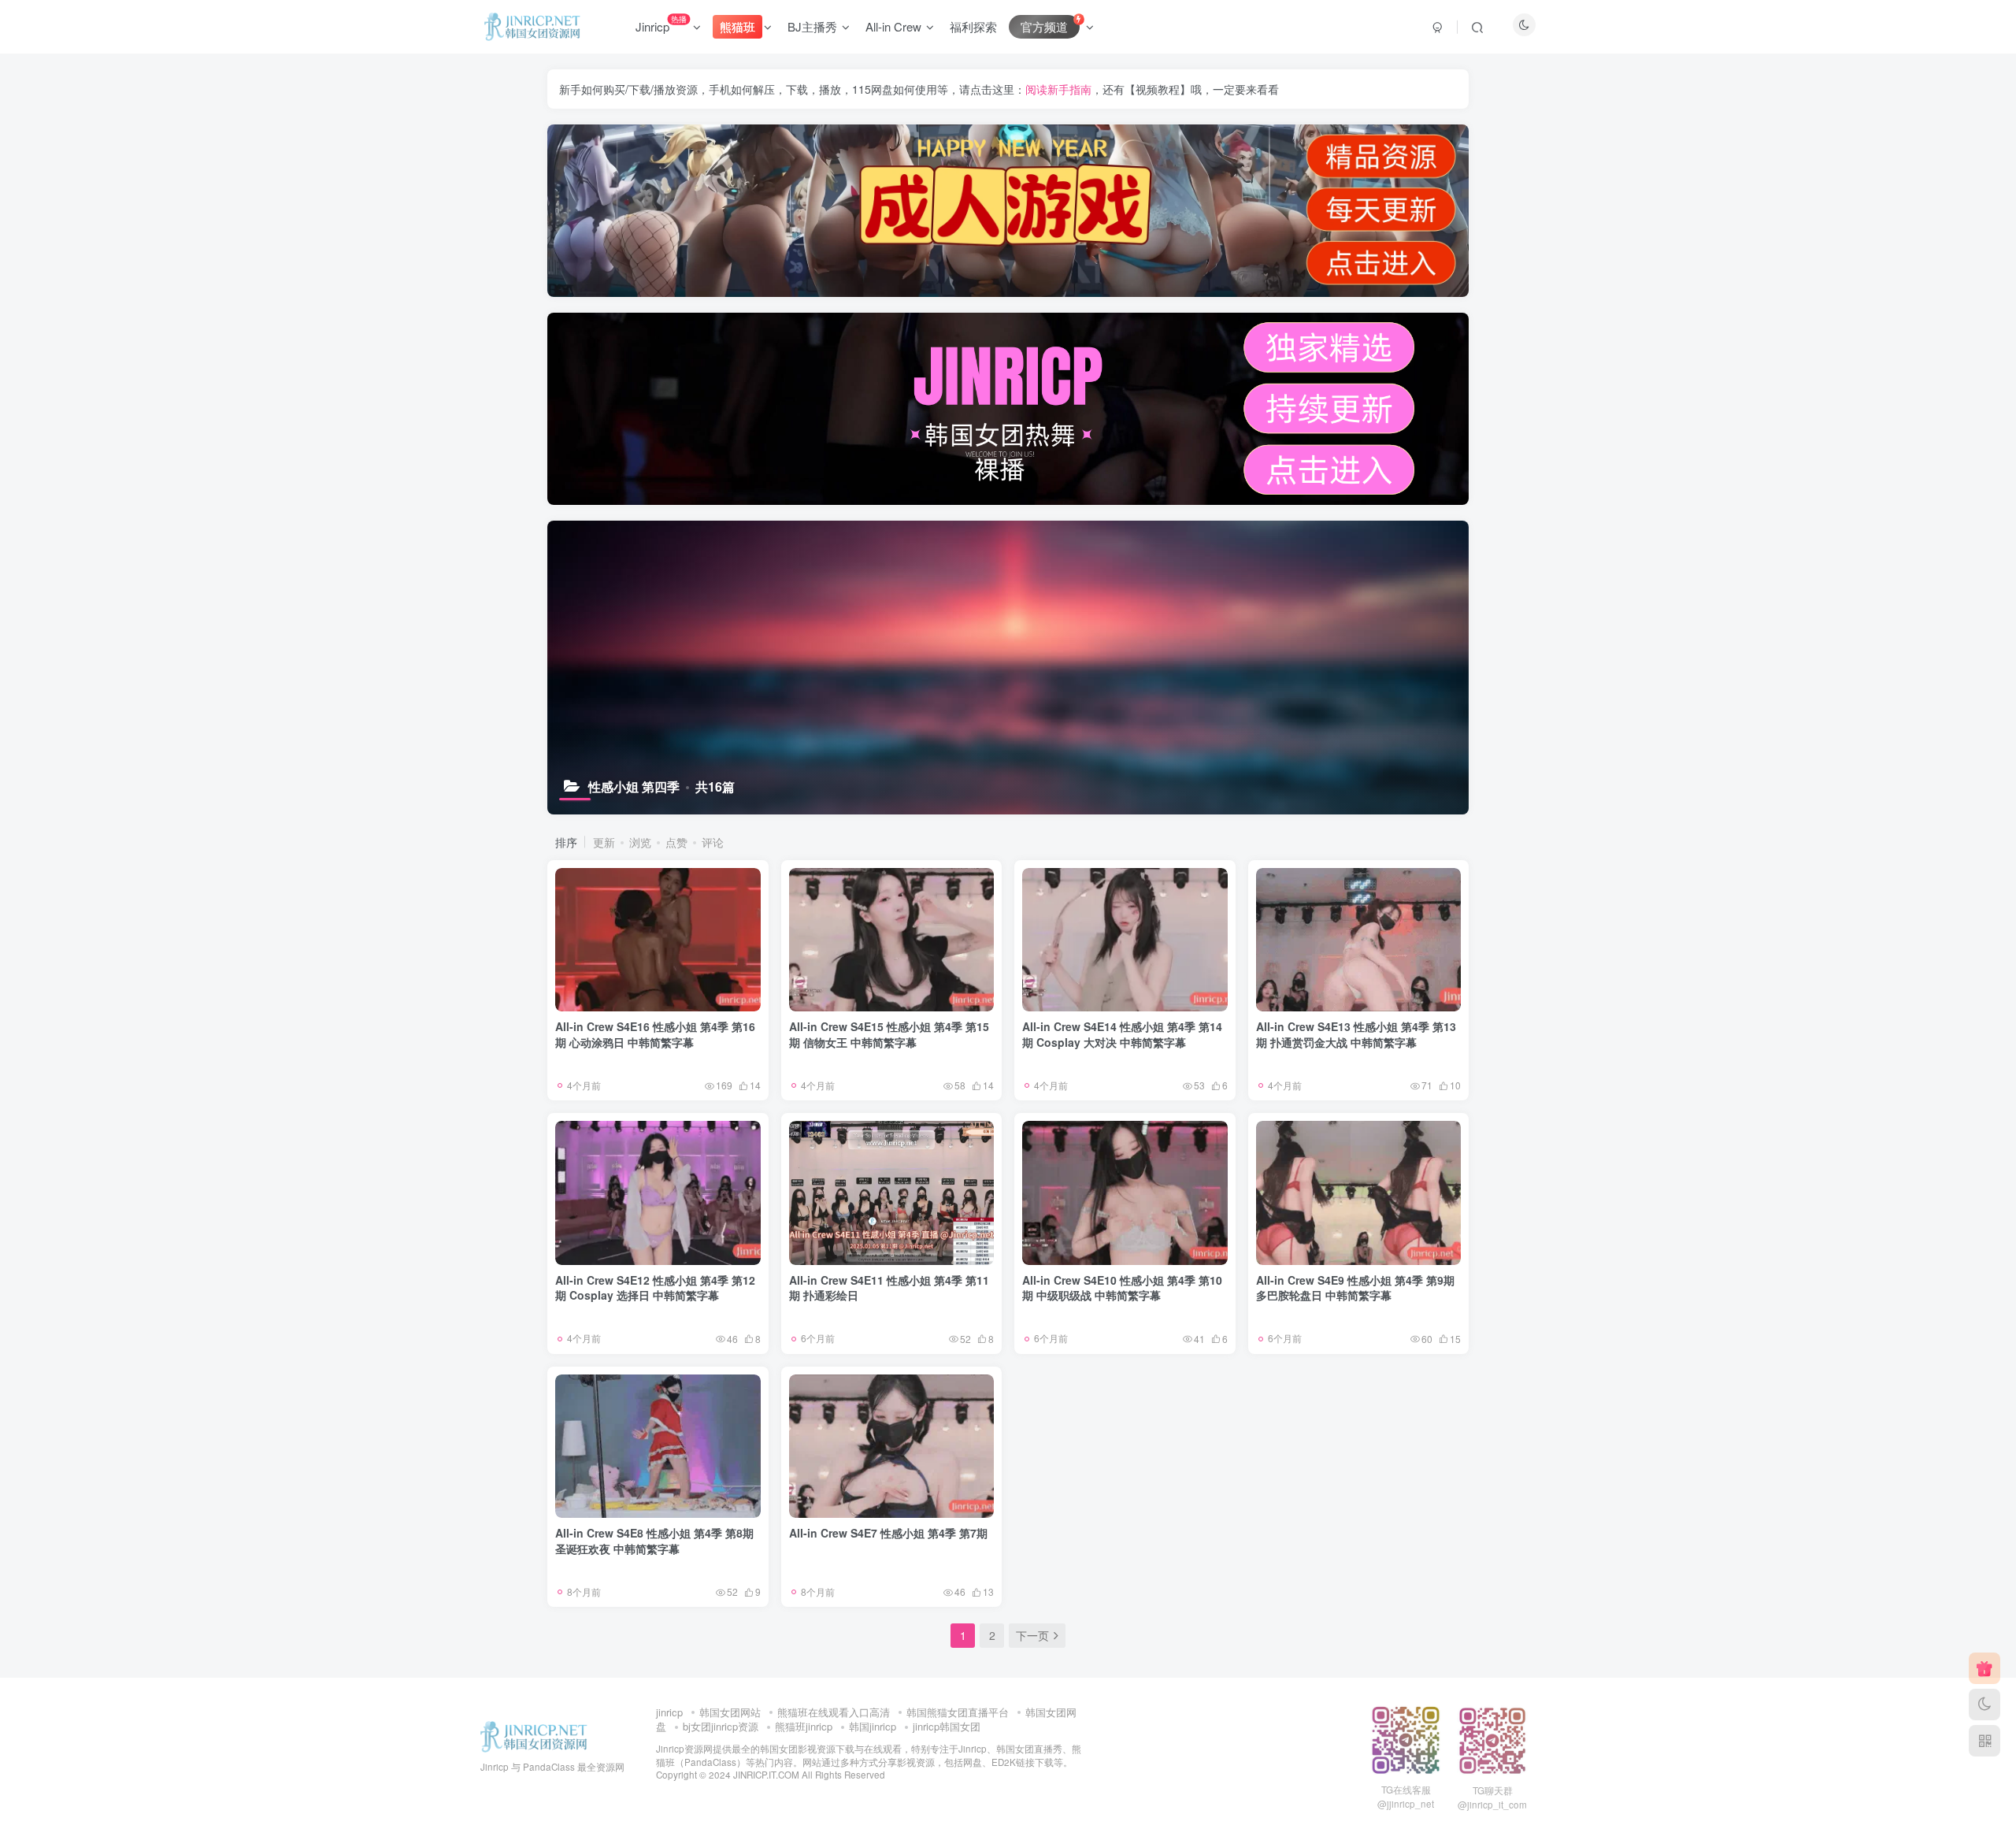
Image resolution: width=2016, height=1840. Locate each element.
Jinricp (661, 24)
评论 (713, 842)
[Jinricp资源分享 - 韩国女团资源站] (534, 1736)
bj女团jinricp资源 (721, 1726)
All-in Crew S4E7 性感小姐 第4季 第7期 (888, 1533)
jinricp (669, 1712)
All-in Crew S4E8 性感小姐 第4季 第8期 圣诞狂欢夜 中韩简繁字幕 (654, 1541)
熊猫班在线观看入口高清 (834, 1712)
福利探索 (973, 26)
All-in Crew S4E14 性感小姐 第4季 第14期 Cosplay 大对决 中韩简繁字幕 (1122, 1034)
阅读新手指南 (1058, 89)
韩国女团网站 (730, 1712)
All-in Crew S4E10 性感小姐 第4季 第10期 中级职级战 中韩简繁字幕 (1122, 1288)
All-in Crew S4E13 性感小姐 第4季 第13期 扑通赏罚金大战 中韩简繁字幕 (1356, 1034)
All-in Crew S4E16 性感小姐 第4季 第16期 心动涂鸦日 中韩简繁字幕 (655, 1034)
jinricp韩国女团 (947, 1726)
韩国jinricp (873, 1726)
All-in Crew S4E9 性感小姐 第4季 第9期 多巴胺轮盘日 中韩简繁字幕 (1355, 1288)
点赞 (676, 842)
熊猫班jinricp (804, 1726)
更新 (604, 842)
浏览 (640, 842)
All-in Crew (893, 26)
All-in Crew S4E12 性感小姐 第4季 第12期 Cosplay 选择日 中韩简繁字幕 (655, 1288)
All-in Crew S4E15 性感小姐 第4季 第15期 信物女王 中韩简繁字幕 (889, 1034)
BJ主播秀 (812, 26)
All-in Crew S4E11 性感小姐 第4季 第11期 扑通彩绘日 (889, 1288)
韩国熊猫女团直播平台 (958, 1712)
